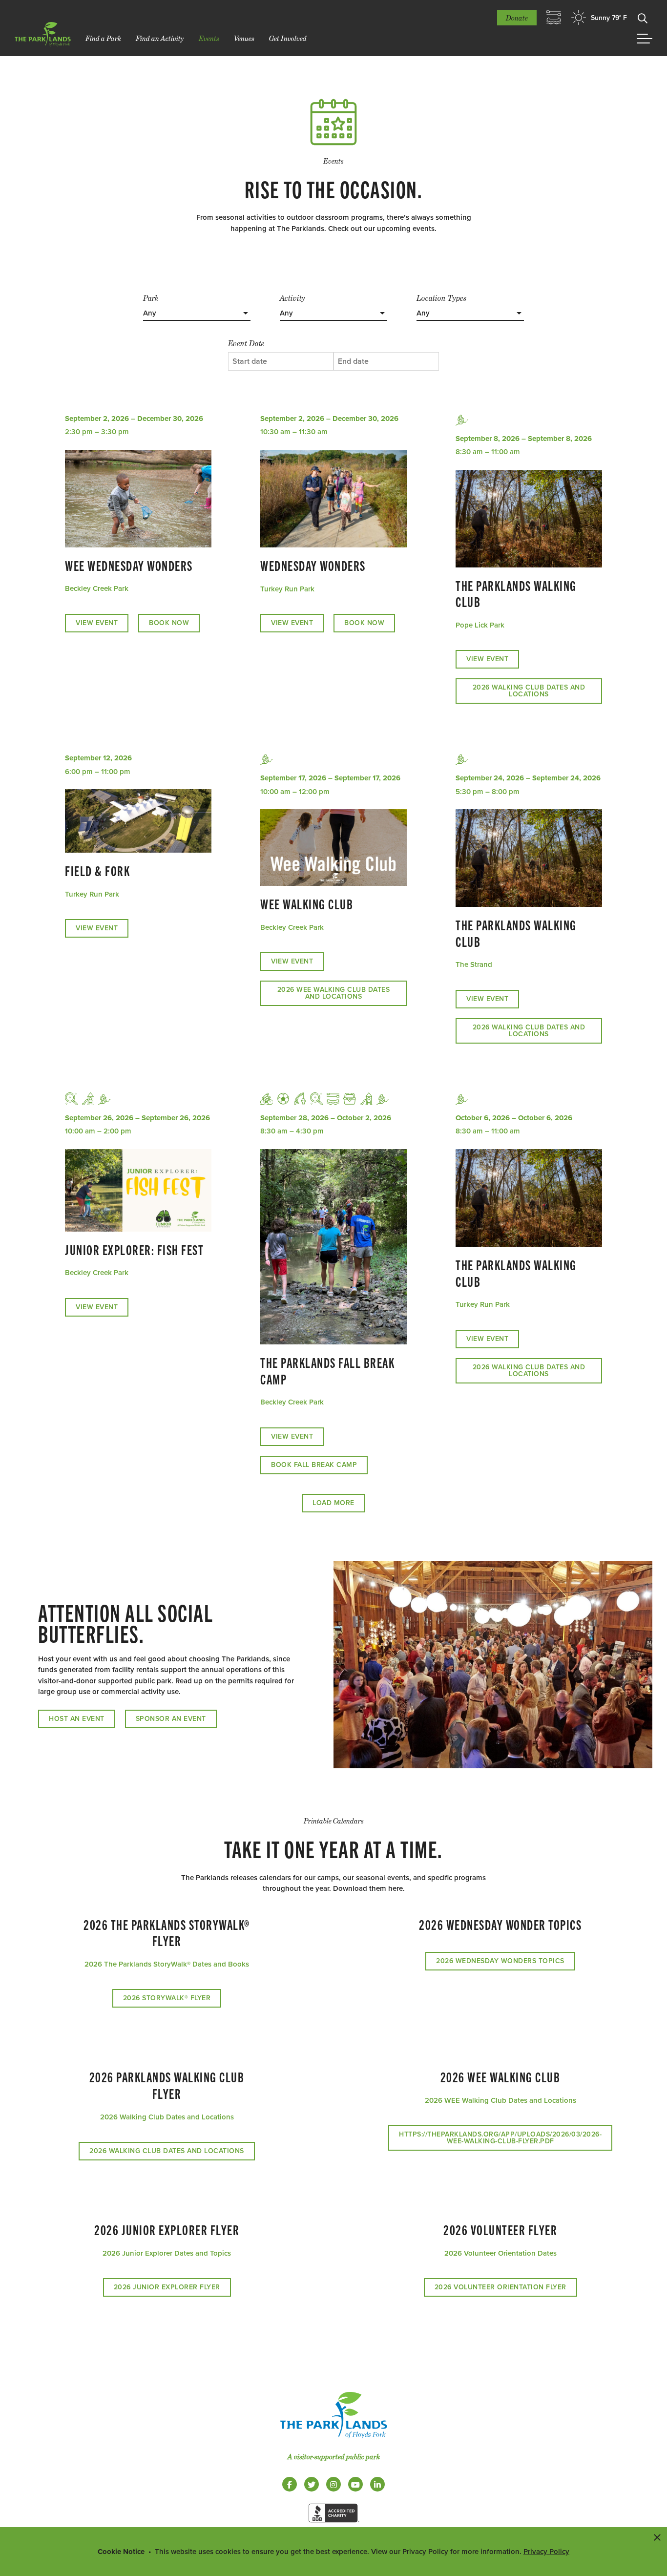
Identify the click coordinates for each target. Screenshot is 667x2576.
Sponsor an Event (171, 1719)
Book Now (169, 623)
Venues (244, 38)
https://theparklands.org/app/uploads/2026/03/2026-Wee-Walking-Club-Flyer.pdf (500, 2138)
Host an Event (77, 1719)
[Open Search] (643, 18)
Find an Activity (160, 38)
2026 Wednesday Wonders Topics (500, 1961)
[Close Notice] (657, 2537)
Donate (517, 18)
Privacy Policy (546, 2552)
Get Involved (288, 38)
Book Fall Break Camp (314, 1465)
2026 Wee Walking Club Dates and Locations (334, 993)
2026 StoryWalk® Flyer (167, 1998)
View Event (97, 623)
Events (209, 38)
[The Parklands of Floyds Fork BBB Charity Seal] (333, 2524)
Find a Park (103, 38)
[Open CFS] (554, 18)
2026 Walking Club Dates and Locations (529, 691)
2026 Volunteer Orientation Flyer (500, 2287)
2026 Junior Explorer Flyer (167, 2287)
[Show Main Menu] (645, 39)
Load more (333, 1503)
